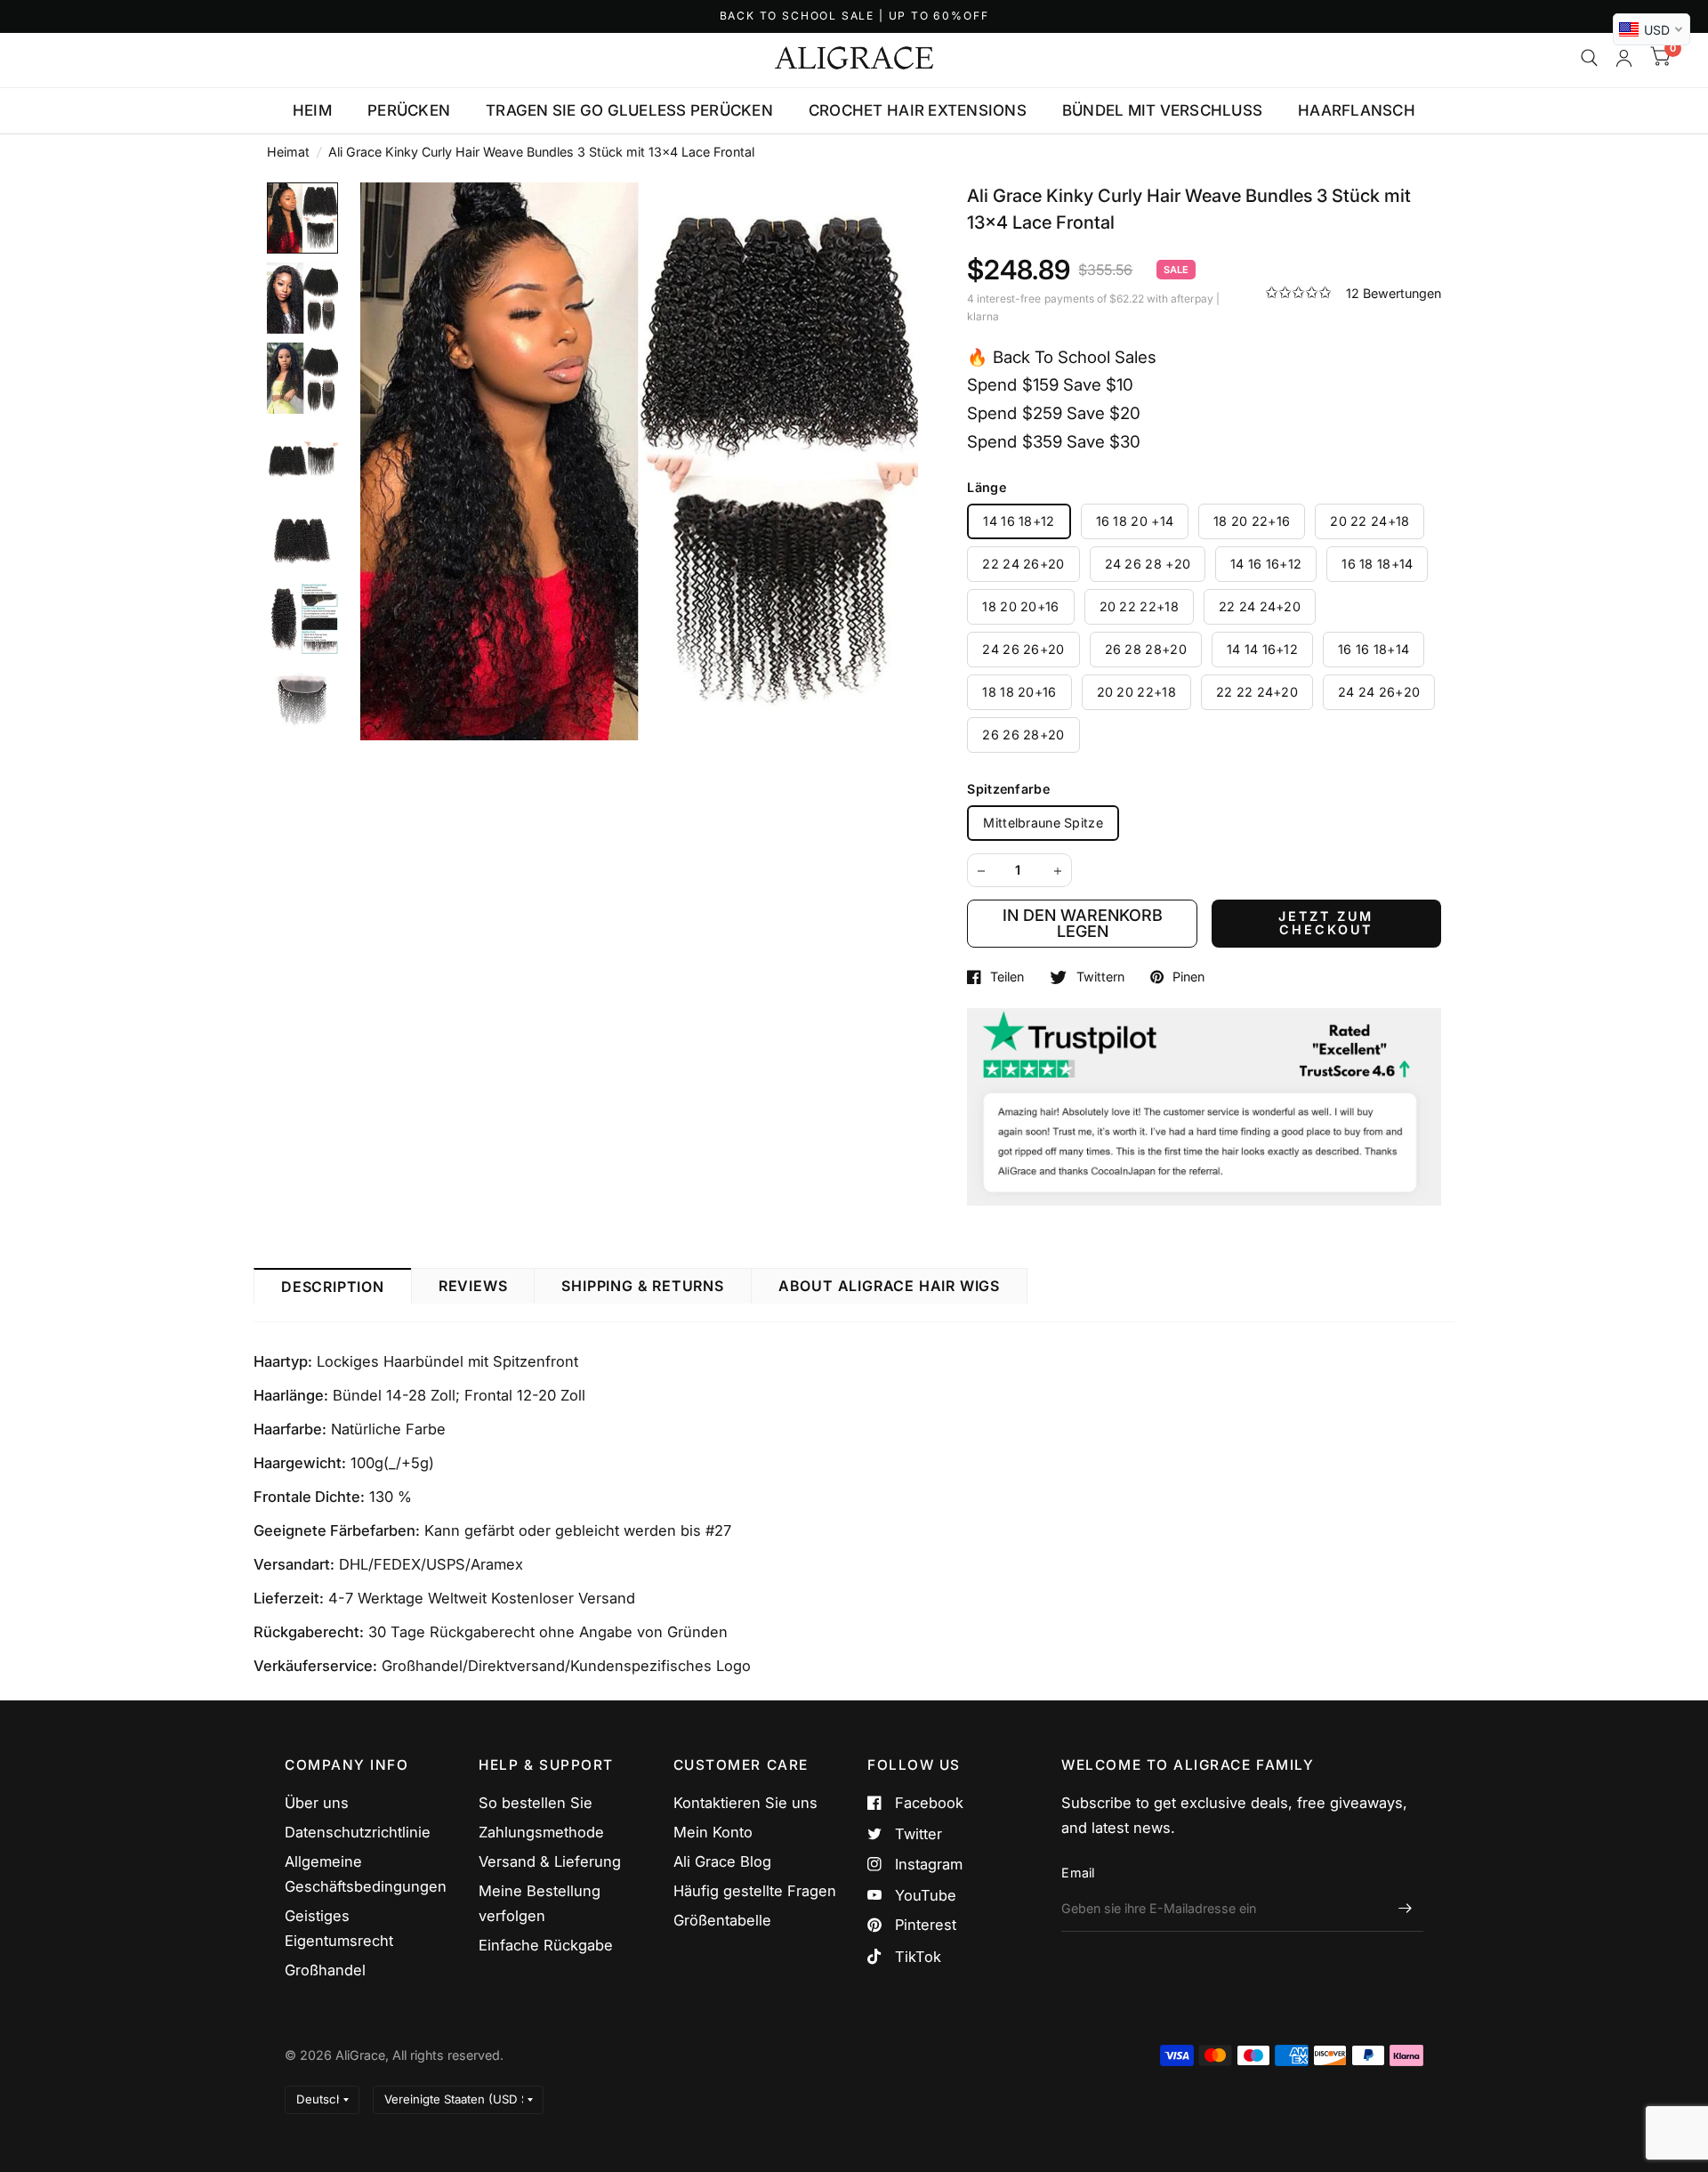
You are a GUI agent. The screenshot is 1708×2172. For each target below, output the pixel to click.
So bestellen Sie (536, 1803)
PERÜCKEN (409, 110)
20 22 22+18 (1139, 606)
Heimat (288, 152)
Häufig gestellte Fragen (755, 1891)
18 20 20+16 (1020, 606)
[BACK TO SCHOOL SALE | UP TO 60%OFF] (854, 16)
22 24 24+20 (1260, 606)
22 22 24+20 (1257, 692)
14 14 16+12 (1262, 649)
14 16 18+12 (1019, 521)
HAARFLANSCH (1357, 110)
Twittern (1100, 977)
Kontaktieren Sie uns (745, 1803)
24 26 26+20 (1023, 649)
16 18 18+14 (1377, 564)
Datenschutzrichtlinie (358, 1832)
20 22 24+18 (1370, 521)
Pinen (1188, 977)
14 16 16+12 (1266, 564)
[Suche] (1589, 58)
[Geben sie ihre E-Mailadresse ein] (1406, 1909)
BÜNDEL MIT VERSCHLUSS (1162, 110)
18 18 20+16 (1019, 692)
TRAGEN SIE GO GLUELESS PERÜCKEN (629, 110)
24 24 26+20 (1379, 692)
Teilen (1007, 977)
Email (1078, 1873)
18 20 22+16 (1252, 521)
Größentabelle (722, 1920)
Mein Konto (713, 1832)
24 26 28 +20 (1148, 564)
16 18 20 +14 (1135, 521)
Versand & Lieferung (550, 1861)
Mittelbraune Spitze (1043, 823)
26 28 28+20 (1146, 649)
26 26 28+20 (1023, 735)
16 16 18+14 (1374, 649)
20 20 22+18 (1136, 692)
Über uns (317, 1803)
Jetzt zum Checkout (1326, 922)
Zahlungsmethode (541, 1832)
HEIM (312, 110)
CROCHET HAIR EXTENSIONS (918, 110)
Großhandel (325, 1970)
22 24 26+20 (1023, 564)
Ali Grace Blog (722, 1861)
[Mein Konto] (1624, 58)
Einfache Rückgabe (546, 1945)
